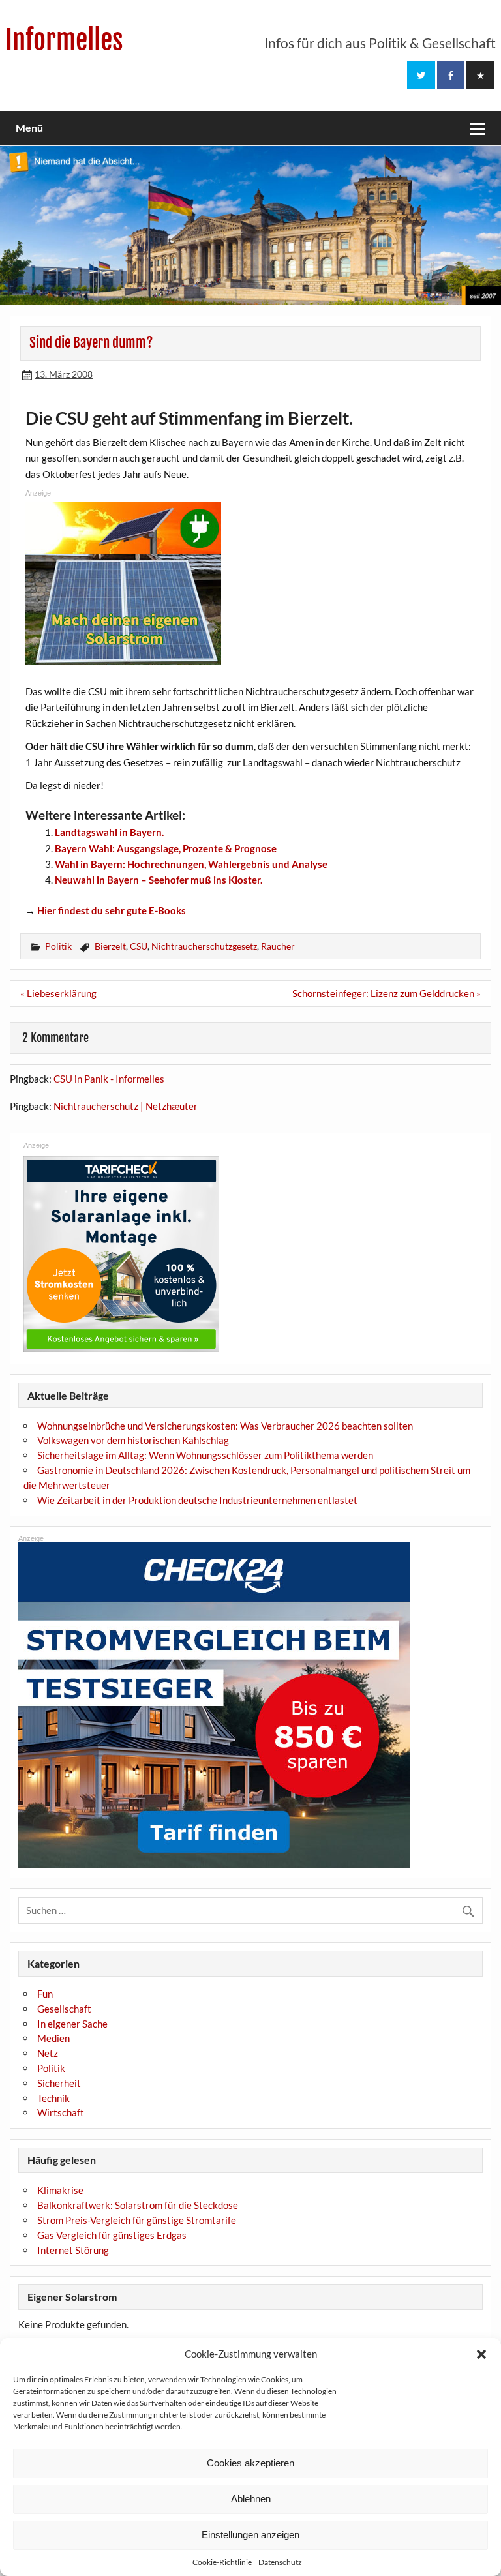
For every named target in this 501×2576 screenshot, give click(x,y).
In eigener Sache (72, 2024)
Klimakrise (60, 2190)
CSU (139, 946)
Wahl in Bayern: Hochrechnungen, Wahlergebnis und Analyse (191, 864)
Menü (29, 127)
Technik (53, 2098)
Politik (58, 946)
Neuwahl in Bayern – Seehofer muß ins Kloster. (159, 880)
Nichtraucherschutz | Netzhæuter (126, 1106)
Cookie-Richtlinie (222, 2562)
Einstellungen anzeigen (250, 2535)
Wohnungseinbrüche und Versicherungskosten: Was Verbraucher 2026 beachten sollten (225, 1426)
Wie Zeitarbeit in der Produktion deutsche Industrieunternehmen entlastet (197, 1500)
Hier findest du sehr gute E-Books (112, 910)
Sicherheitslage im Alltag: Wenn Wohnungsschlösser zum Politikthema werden (205, 1455)
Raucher (278, 946)
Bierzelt (110, 946)
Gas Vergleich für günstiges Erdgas (112, 2235)
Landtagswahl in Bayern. (109, 832)
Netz (48, 2053)
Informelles (64, 40)
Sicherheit (59, 2083)
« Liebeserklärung (58, 993)
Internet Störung (73, 2250)
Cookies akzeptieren (250, 2463)
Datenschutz (280, 2562)
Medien (53, 2038)
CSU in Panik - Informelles (109, 1079)
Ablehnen (251, 2499)
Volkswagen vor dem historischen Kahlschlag (133, 1440)
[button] (481, 2354)
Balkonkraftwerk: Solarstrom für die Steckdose (138, 2205)
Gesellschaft (64, 2009)
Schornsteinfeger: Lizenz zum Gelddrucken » (387, 993)
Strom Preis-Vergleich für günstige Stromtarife (137, 2220)
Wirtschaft (61, 2112)
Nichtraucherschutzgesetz (204, 946)
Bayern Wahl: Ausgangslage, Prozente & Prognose (166, 848)
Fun (45, 1994)
